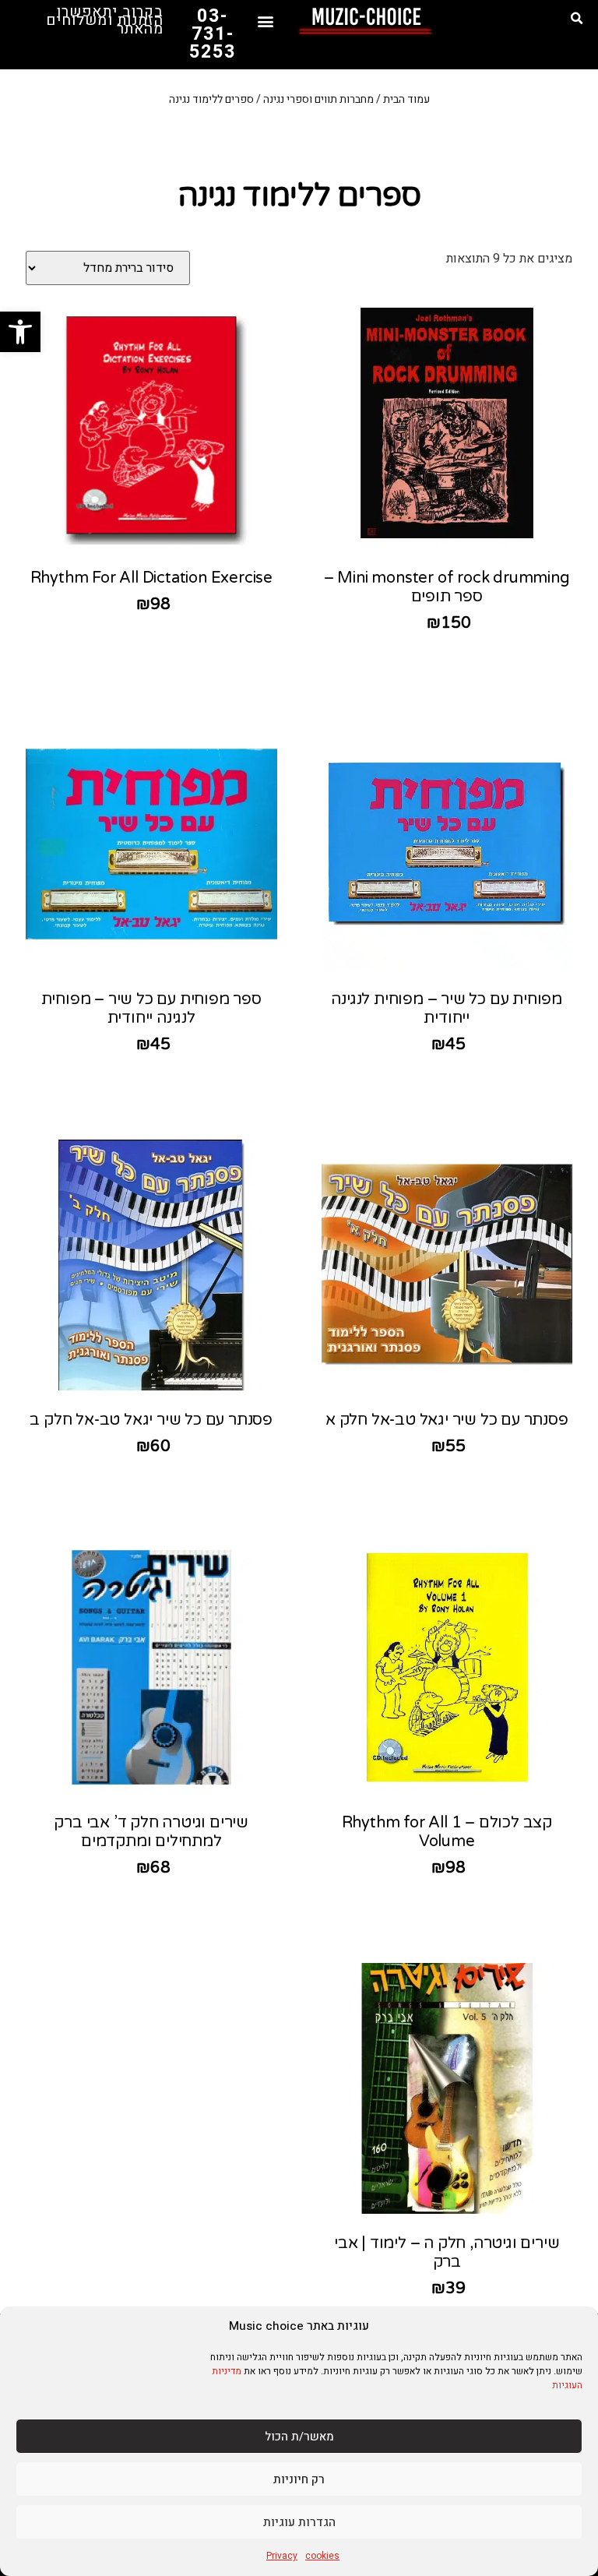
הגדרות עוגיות (299, 2522)
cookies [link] (322, 2556)
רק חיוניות (299, 2479)
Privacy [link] (282, 2556)
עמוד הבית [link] (406, 99)
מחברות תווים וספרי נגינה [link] (318, 99)
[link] (20, 332)
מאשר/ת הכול (299, 2437)
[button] (577, 19)
